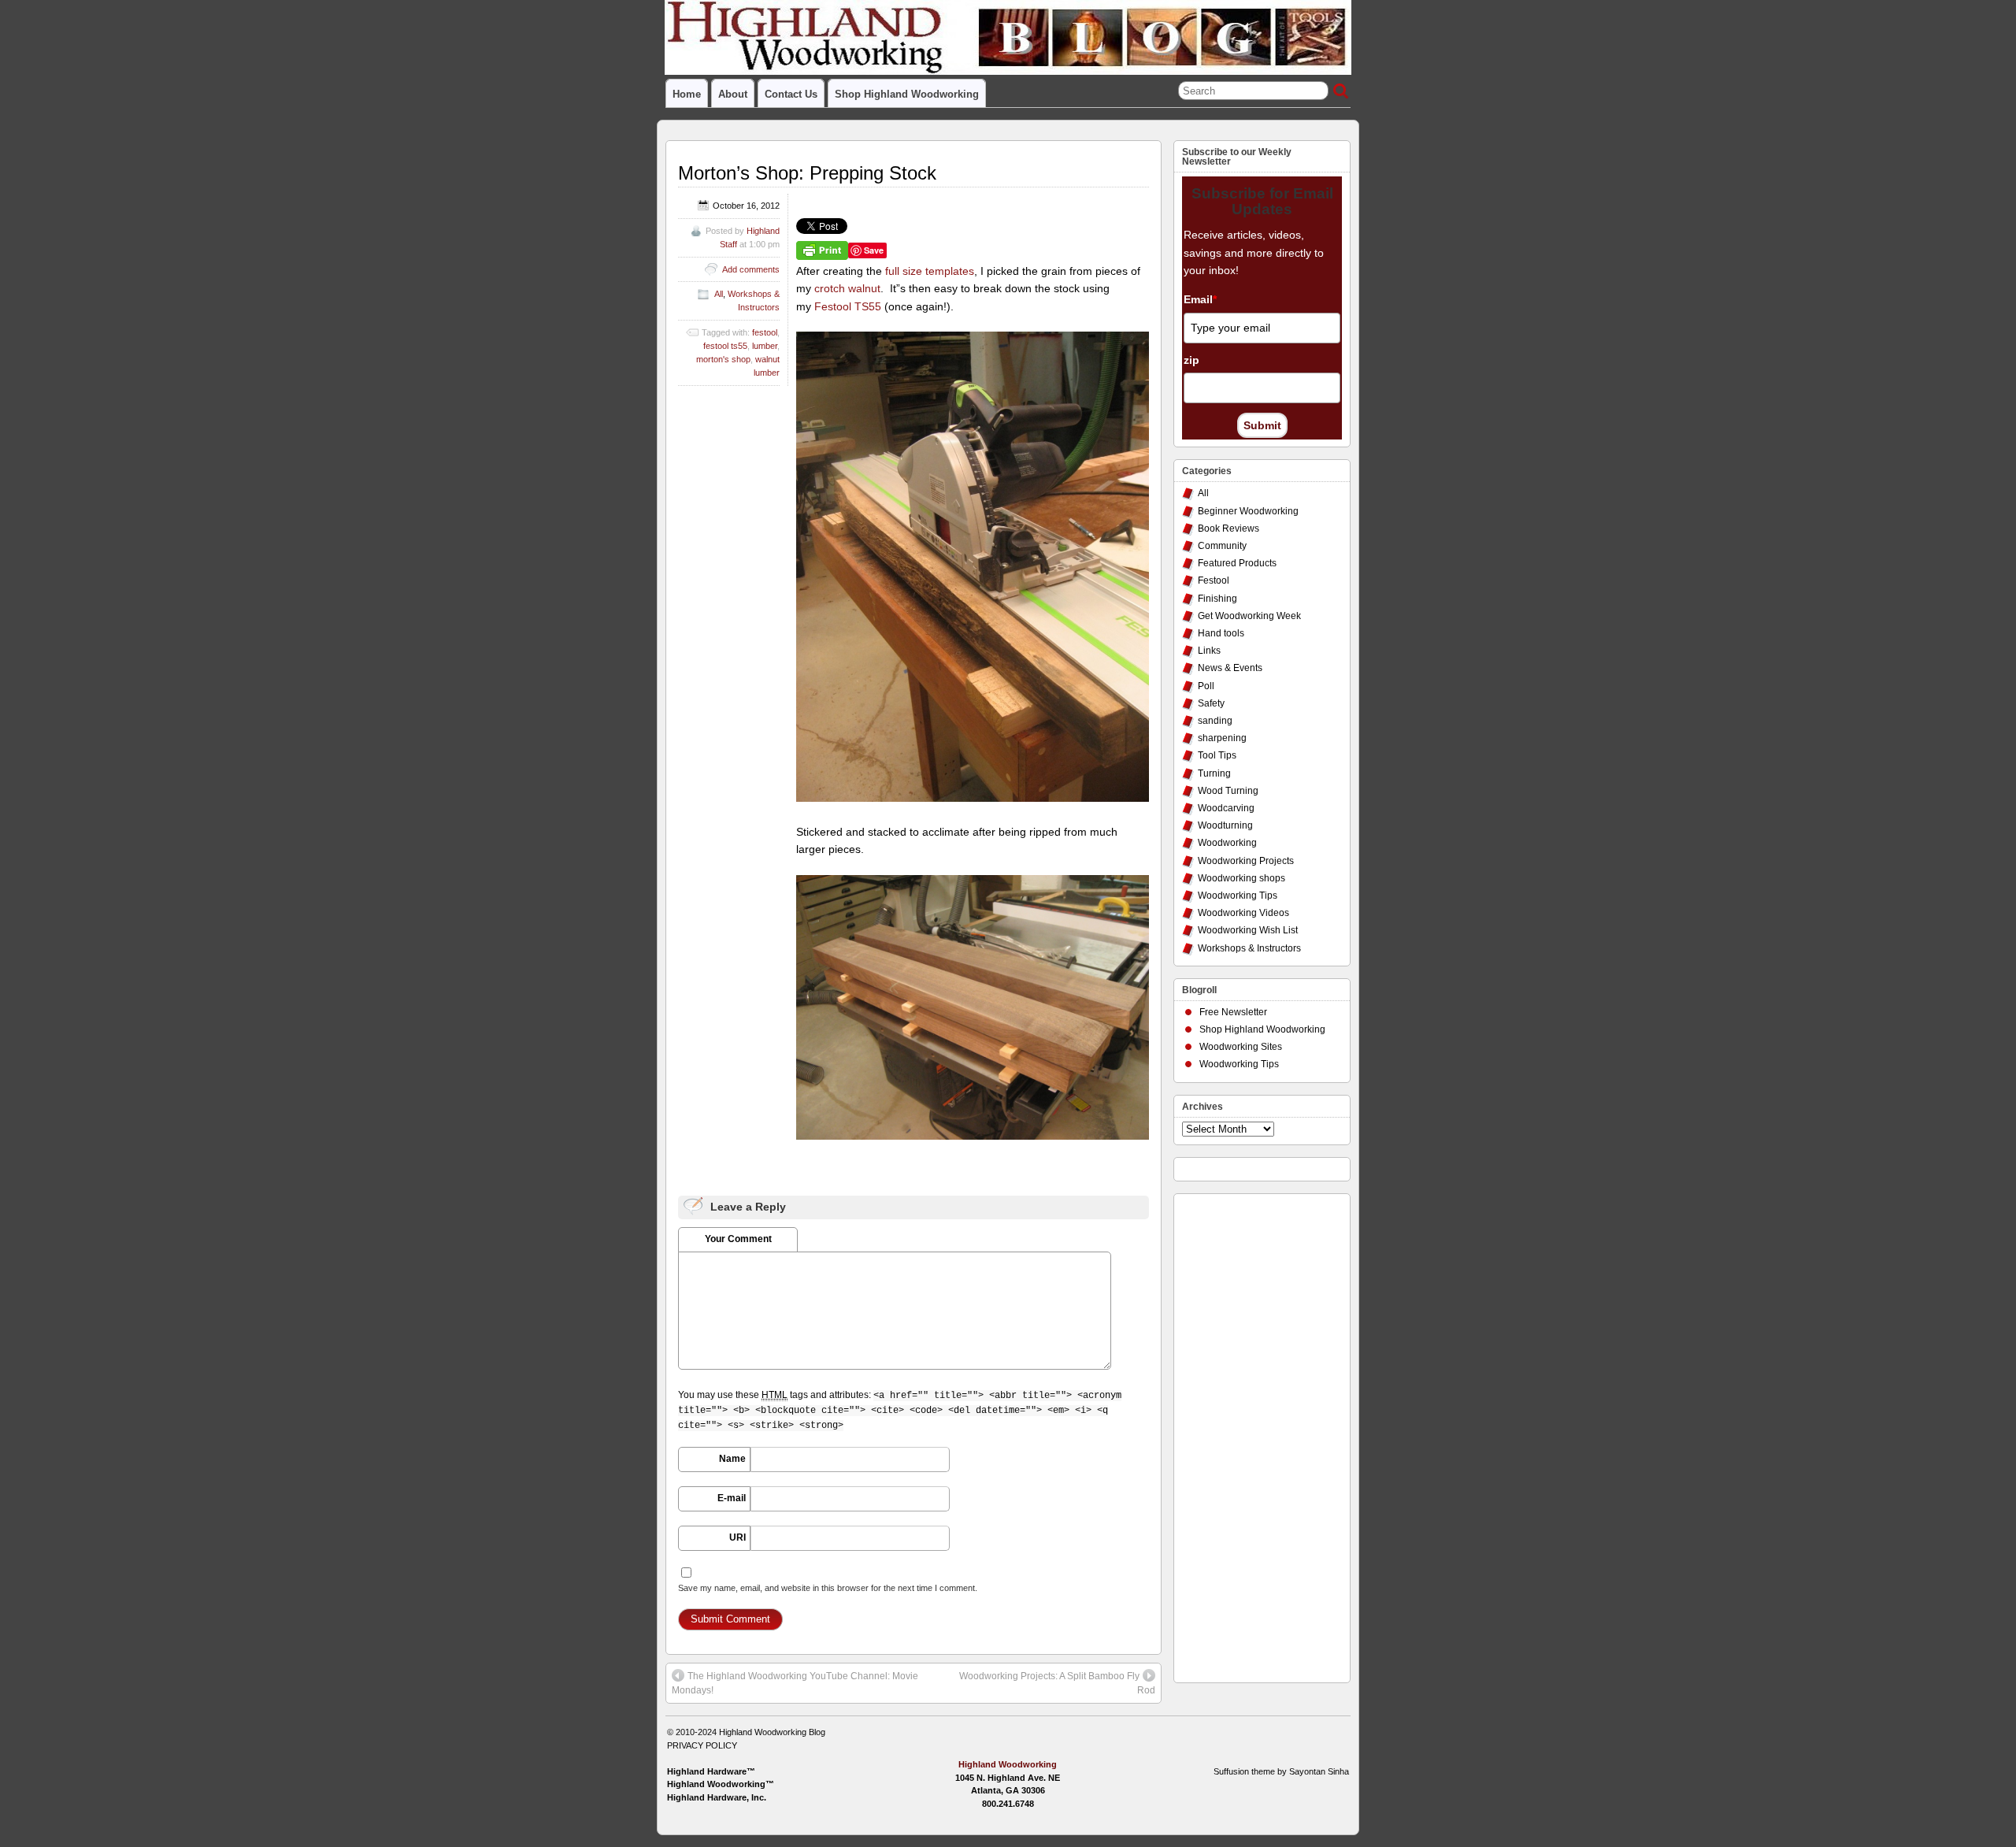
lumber (765, 346)
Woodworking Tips (1238, 896)
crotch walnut (847, 288)
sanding (1215, 721)
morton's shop (723, 359)
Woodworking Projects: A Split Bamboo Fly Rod (1057, 1683)
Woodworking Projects (1246, 861)
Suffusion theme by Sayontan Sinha (1281, 1771)
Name (732, 1459)
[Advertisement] (1245, 1434)
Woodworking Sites (1241, 1047)
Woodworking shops (1241, 878)
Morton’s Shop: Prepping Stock (807, 173)
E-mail (732, 1498)
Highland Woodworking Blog (772, 1732)
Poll (1206, 686)
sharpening (1222, 738)
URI (737, 1537)
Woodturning (1225, 825)
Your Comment (738, 1239)
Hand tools (1221, 633)
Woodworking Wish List (1248, 930)
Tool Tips (1217, 755)
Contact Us (791, 94)
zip (1191, 360)
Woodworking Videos (1243, 913)
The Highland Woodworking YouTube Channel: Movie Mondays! (795, 1683)
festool (765, 332)
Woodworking (1227, 843)
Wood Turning (1228, 791)
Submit (1262, 425)
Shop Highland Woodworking (907, 94)
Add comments (751, 269)
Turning (1214, 773)
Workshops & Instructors (1249, 948)
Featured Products (1237, 563)
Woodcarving (1226, 808)
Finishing (1217, 599)
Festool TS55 (848, 306)
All (719, 294)
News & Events (1230, 668)
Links (1209, 651)
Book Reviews (1228, 529)
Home (687, 94)
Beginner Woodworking (1248, 511)
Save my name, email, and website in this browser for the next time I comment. (828, 1588)
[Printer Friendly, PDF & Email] (822, 250)
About (733, 94)
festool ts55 (725, 346)
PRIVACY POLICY (702, 1745)
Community (1222, 546)
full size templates (930, 271)
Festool (1214, 580)
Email (1200, 299)
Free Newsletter (1233, 1012)
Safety (1211, 703)
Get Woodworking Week (1249, 616)
